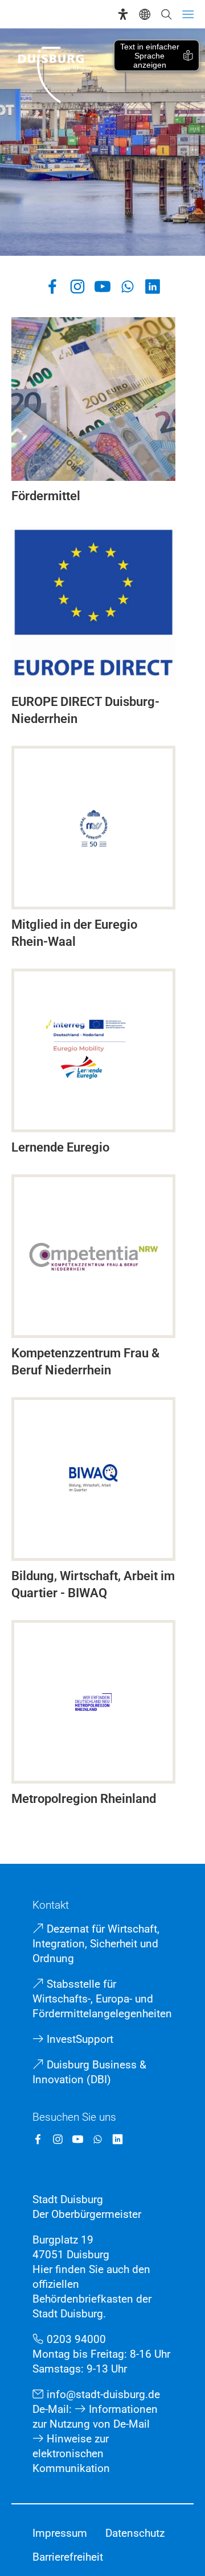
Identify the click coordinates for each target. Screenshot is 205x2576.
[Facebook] (52, 286)
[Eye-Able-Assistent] (123, 14)
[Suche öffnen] (166, 14)
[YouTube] (102, 286)
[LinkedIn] (153, 286)
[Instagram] (77, 286)
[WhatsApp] (128, 286)
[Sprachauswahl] (145, 14)
